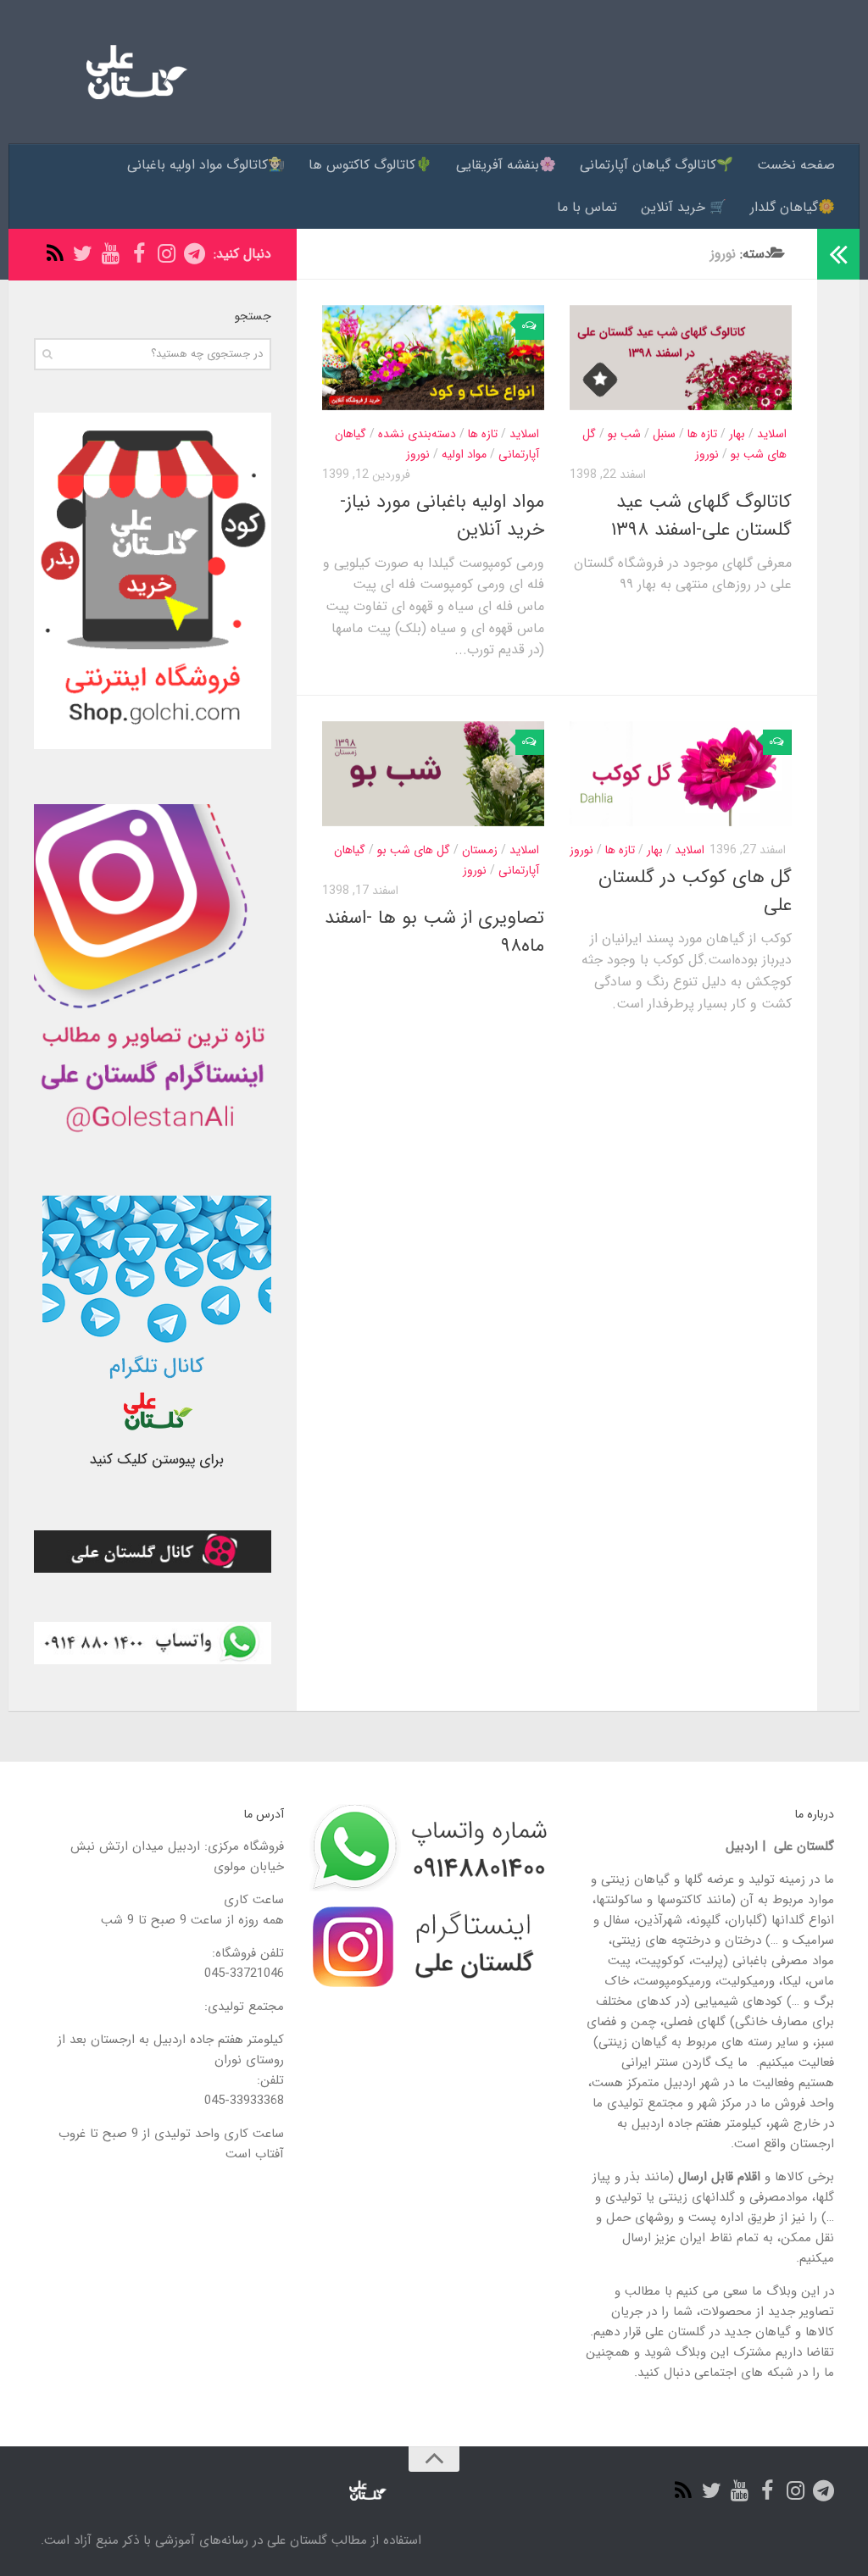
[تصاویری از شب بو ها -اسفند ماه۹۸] (433, 774)
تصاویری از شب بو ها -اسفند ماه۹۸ (434, 932)
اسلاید (524, 434)
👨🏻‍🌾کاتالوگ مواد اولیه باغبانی (206, 165)
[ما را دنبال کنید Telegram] (195, 254)
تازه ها (483, 434)
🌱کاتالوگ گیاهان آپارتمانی (657, 165)
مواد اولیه (464, 454)
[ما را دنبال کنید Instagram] (167, 254)
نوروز (418, 454)
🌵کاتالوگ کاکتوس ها (370, 165)
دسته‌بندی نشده (417, 434)
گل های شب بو (414, 850)
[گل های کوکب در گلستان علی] (681, 774)
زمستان (480, 850)
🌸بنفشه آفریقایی (506, 165)
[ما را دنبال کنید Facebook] (139, 254)
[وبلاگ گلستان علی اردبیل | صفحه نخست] (130, 72)
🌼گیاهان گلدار (793, 207)
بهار (737, 434)
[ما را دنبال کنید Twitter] (83, 254)
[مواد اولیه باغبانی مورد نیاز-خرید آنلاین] (433, 358)
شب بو (624, 434)
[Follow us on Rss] (55, 254)
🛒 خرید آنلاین (684, 207)
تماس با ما (587, 207)
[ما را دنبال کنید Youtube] (111, 254)
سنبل (664, 434)
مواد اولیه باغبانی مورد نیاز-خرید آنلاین (442, 516)
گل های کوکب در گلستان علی (695, 891)
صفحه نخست (796, 165)
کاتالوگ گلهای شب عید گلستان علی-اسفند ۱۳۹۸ (701, 516)
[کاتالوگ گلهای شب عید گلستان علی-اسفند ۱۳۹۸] (681, 358)
